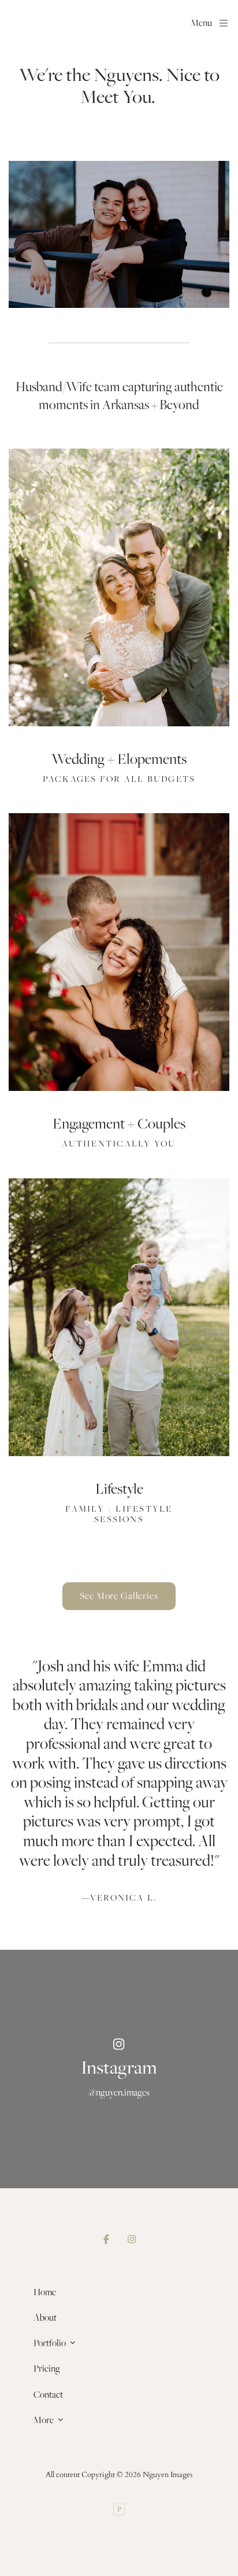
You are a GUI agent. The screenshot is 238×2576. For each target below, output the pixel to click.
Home (45, 2292)
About (45, 2317)
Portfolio (50, 2343)
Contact (48, 2394)
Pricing (47, 2368)
